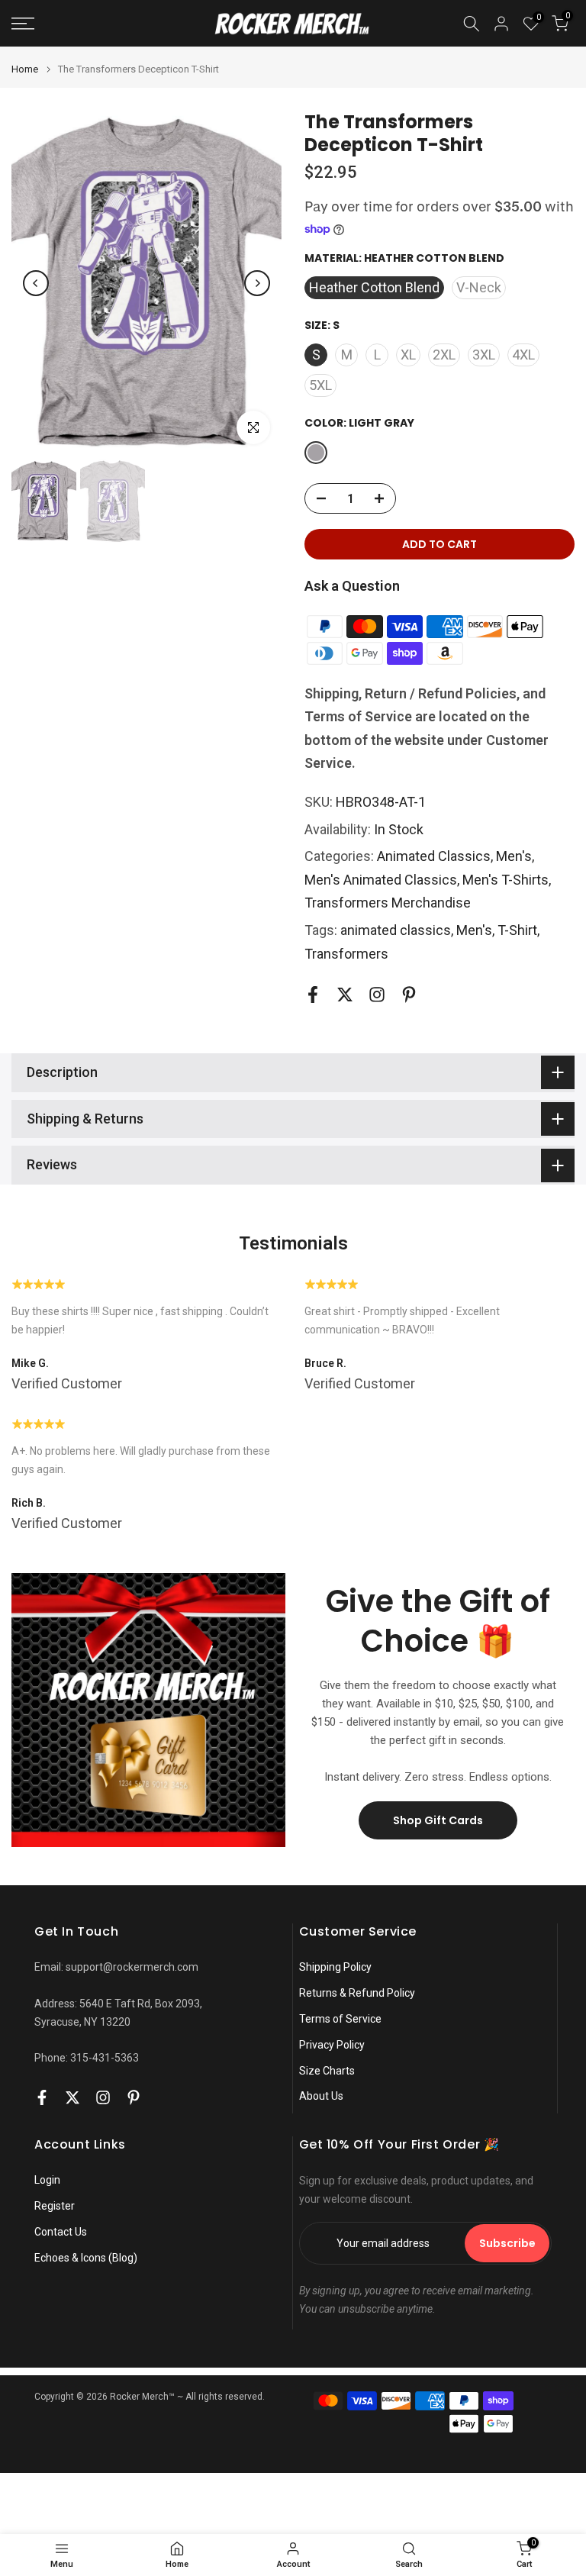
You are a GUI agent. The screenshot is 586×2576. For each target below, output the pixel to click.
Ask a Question (352, 586)
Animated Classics (434, 856)
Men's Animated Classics (381, 880)
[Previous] (36, 283)
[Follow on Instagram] (377, 994)
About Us (321, 2096)
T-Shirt (517, 930)
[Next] (257, 283)
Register (55, 2206)
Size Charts (327, 2071)
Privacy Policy (332, 2045)
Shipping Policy (335, 1967)
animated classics (396, 930)
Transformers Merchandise (388, 903)
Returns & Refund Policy (357, 1993)
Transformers (346, 954)
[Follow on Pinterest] (409, 994)
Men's (514, 856)
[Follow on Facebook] (313, 994)
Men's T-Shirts (506, 880)
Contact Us (61, 2232)
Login (47, 2180)
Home (25, 69)
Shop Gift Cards (438, 1820)
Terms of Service (340, 2019)
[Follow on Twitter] (345, 994)
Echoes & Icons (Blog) (86, 2258)
